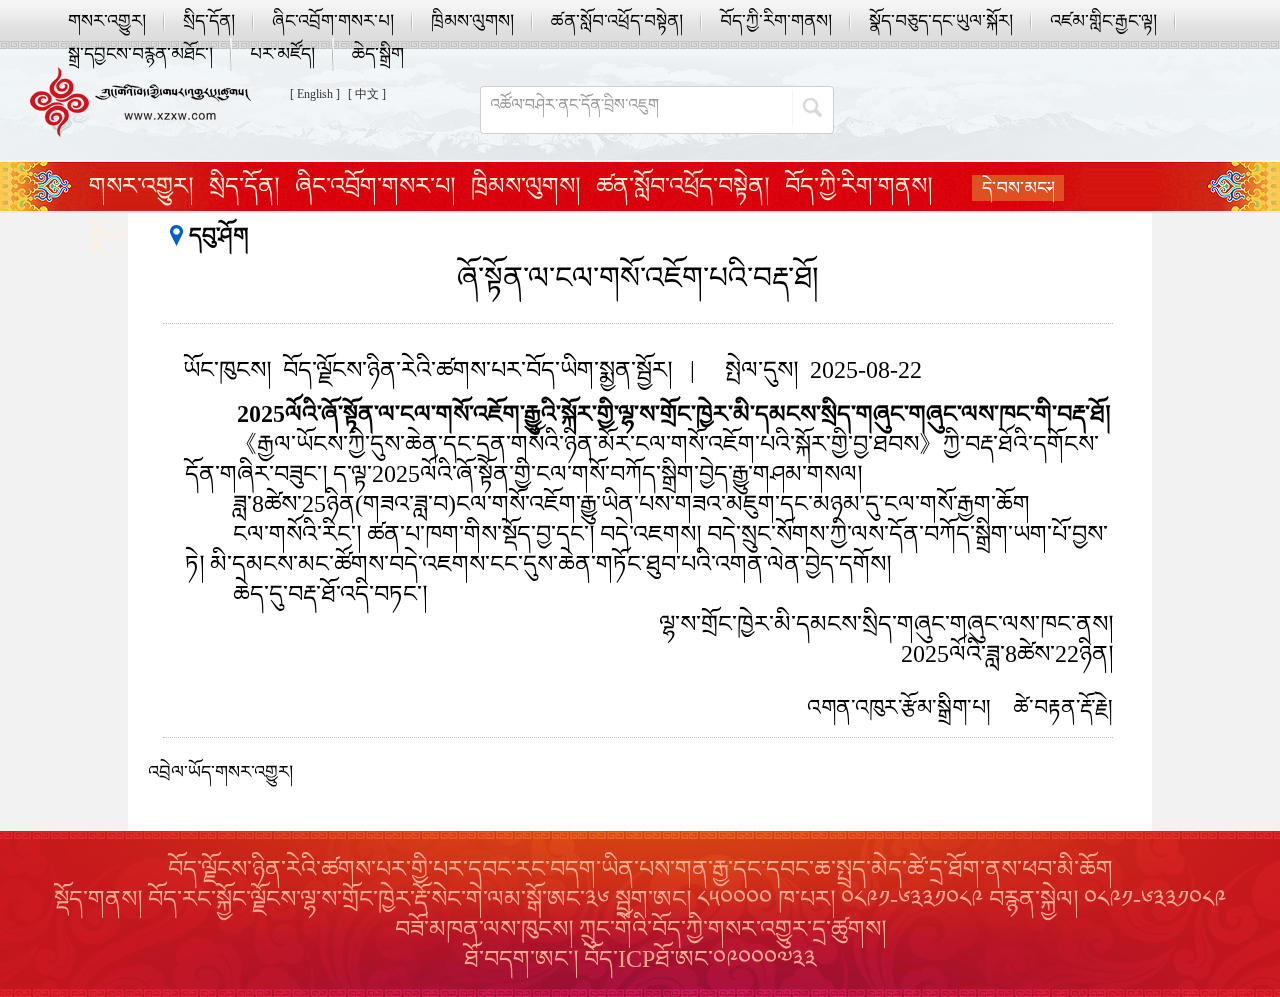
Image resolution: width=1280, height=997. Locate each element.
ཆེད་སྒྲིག (378, 54)
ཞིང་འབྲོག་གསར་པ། (333, 21)
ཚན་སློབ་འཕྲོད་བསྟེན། (617, 21)
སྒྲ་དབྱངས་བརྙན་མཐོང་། (140, 54)
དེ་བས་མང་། (1018, 188)
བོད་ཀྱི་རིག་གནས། (776, 21)
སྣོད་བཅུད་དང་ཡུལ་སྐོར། (941, 21)
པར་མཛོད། (282, 54)
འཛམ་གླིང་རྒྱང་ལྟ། (1103, 21)
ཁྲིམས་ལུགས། (472, 21)
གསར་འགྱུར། (107, 21)
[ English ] (315, 94)
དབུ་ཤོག (218, 235)
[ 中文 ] (367, 94)
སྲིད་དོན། (209, 21)
